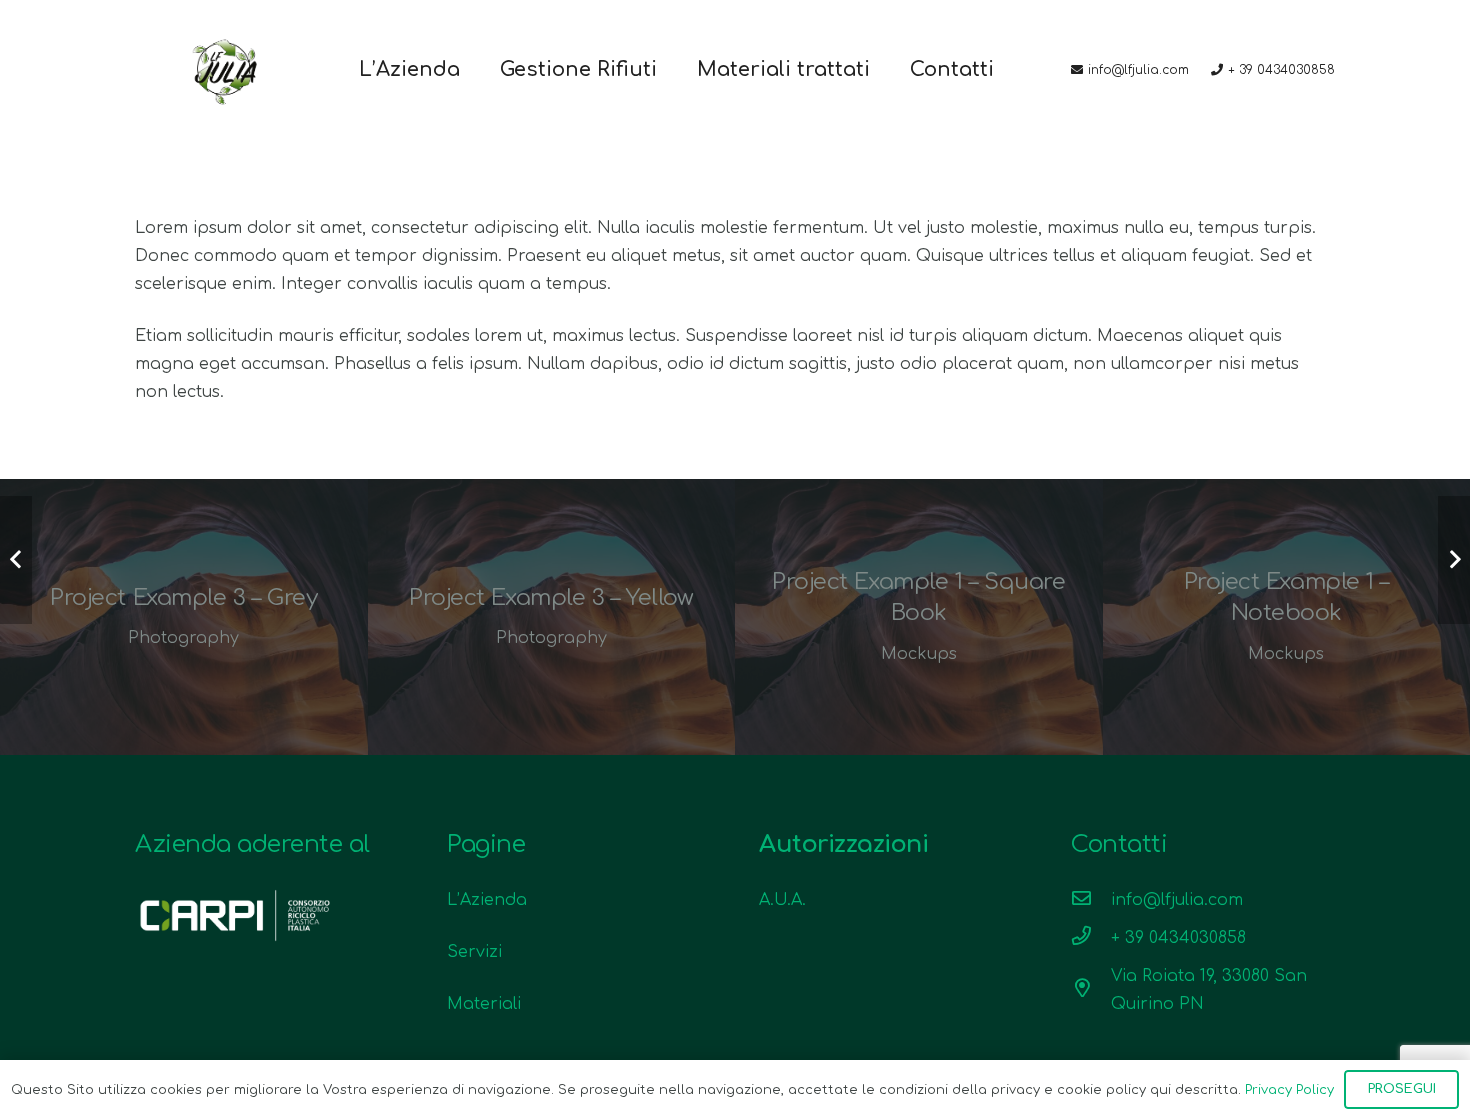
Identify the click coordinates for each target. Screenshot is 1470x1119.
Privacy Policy (1289, 1090)
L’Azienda (487, 900)
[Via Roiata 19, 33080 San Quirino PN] (1091, 990)
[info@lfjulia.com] (1091, 900)
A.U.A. (782, 900)
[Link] (225, 70)
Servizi (474, 952)
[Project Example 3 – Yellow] (552, 617)
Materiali (484, 1004)
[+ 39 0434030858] (1091, 938)
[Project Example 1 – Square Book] (919, 617)
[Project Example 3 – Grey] (184, 617)
